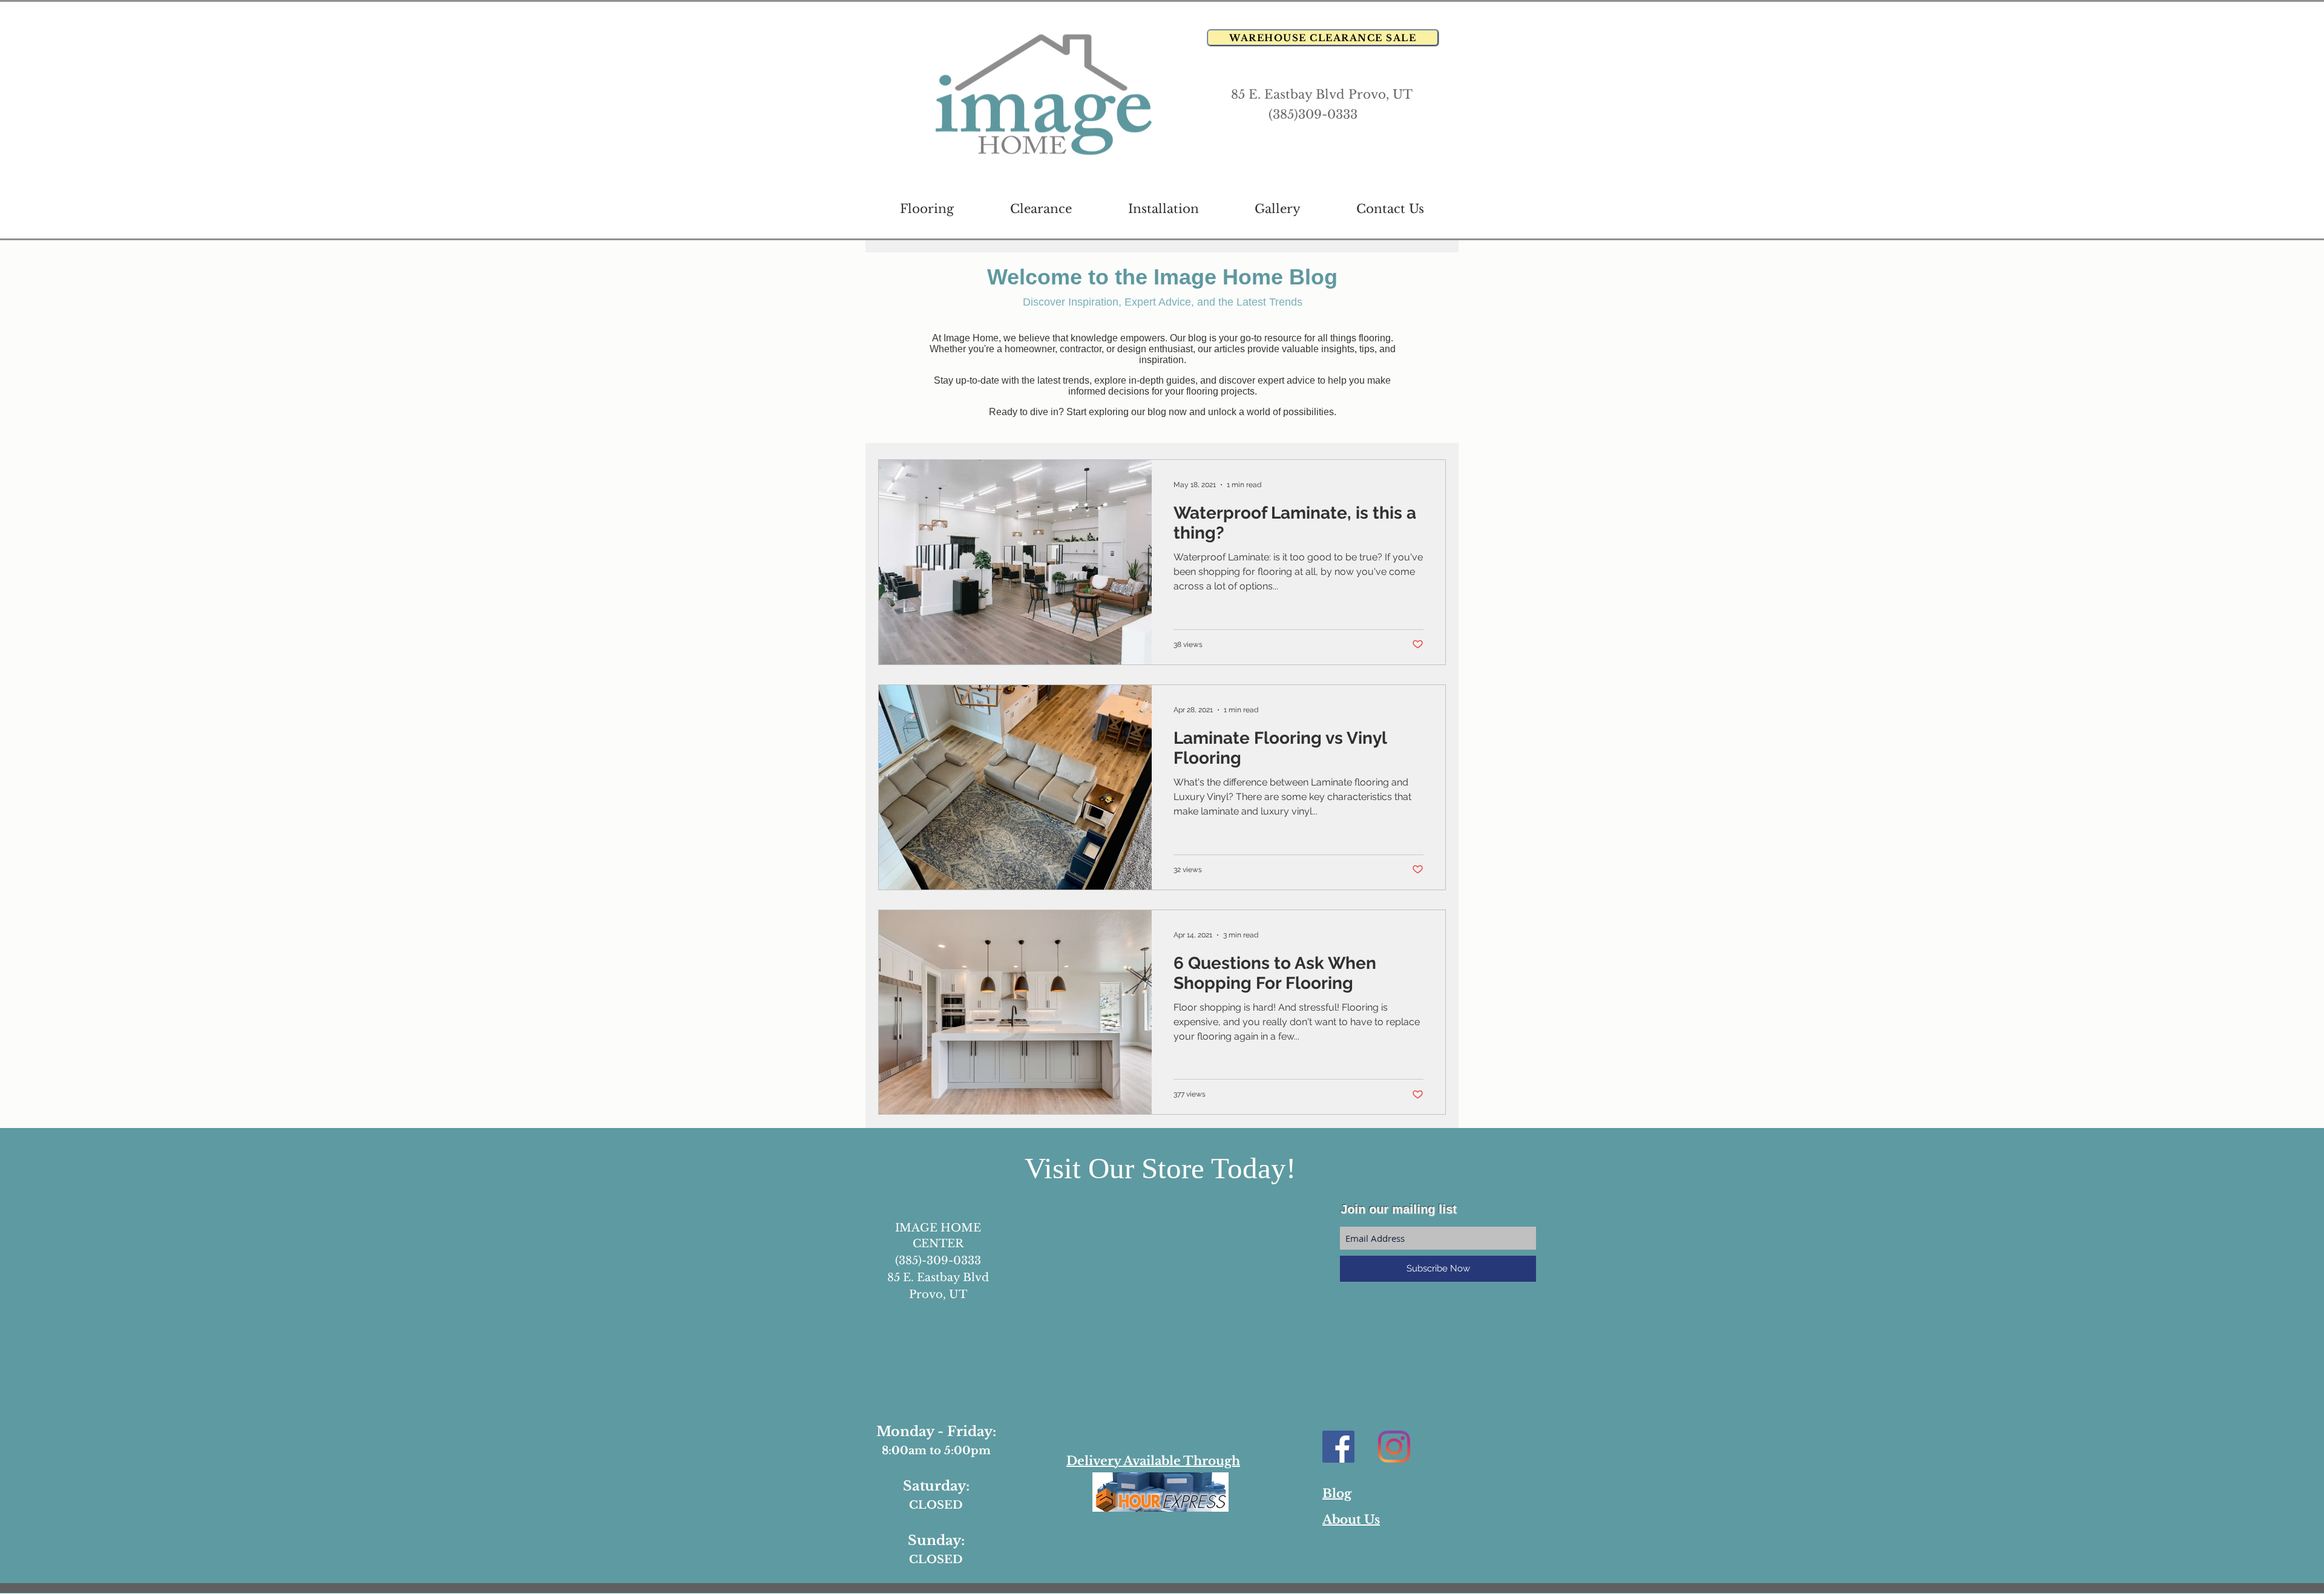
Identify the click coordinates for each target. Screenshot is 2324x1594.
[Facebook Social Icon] (1338, 1447)
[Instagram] (1394, 1447)
